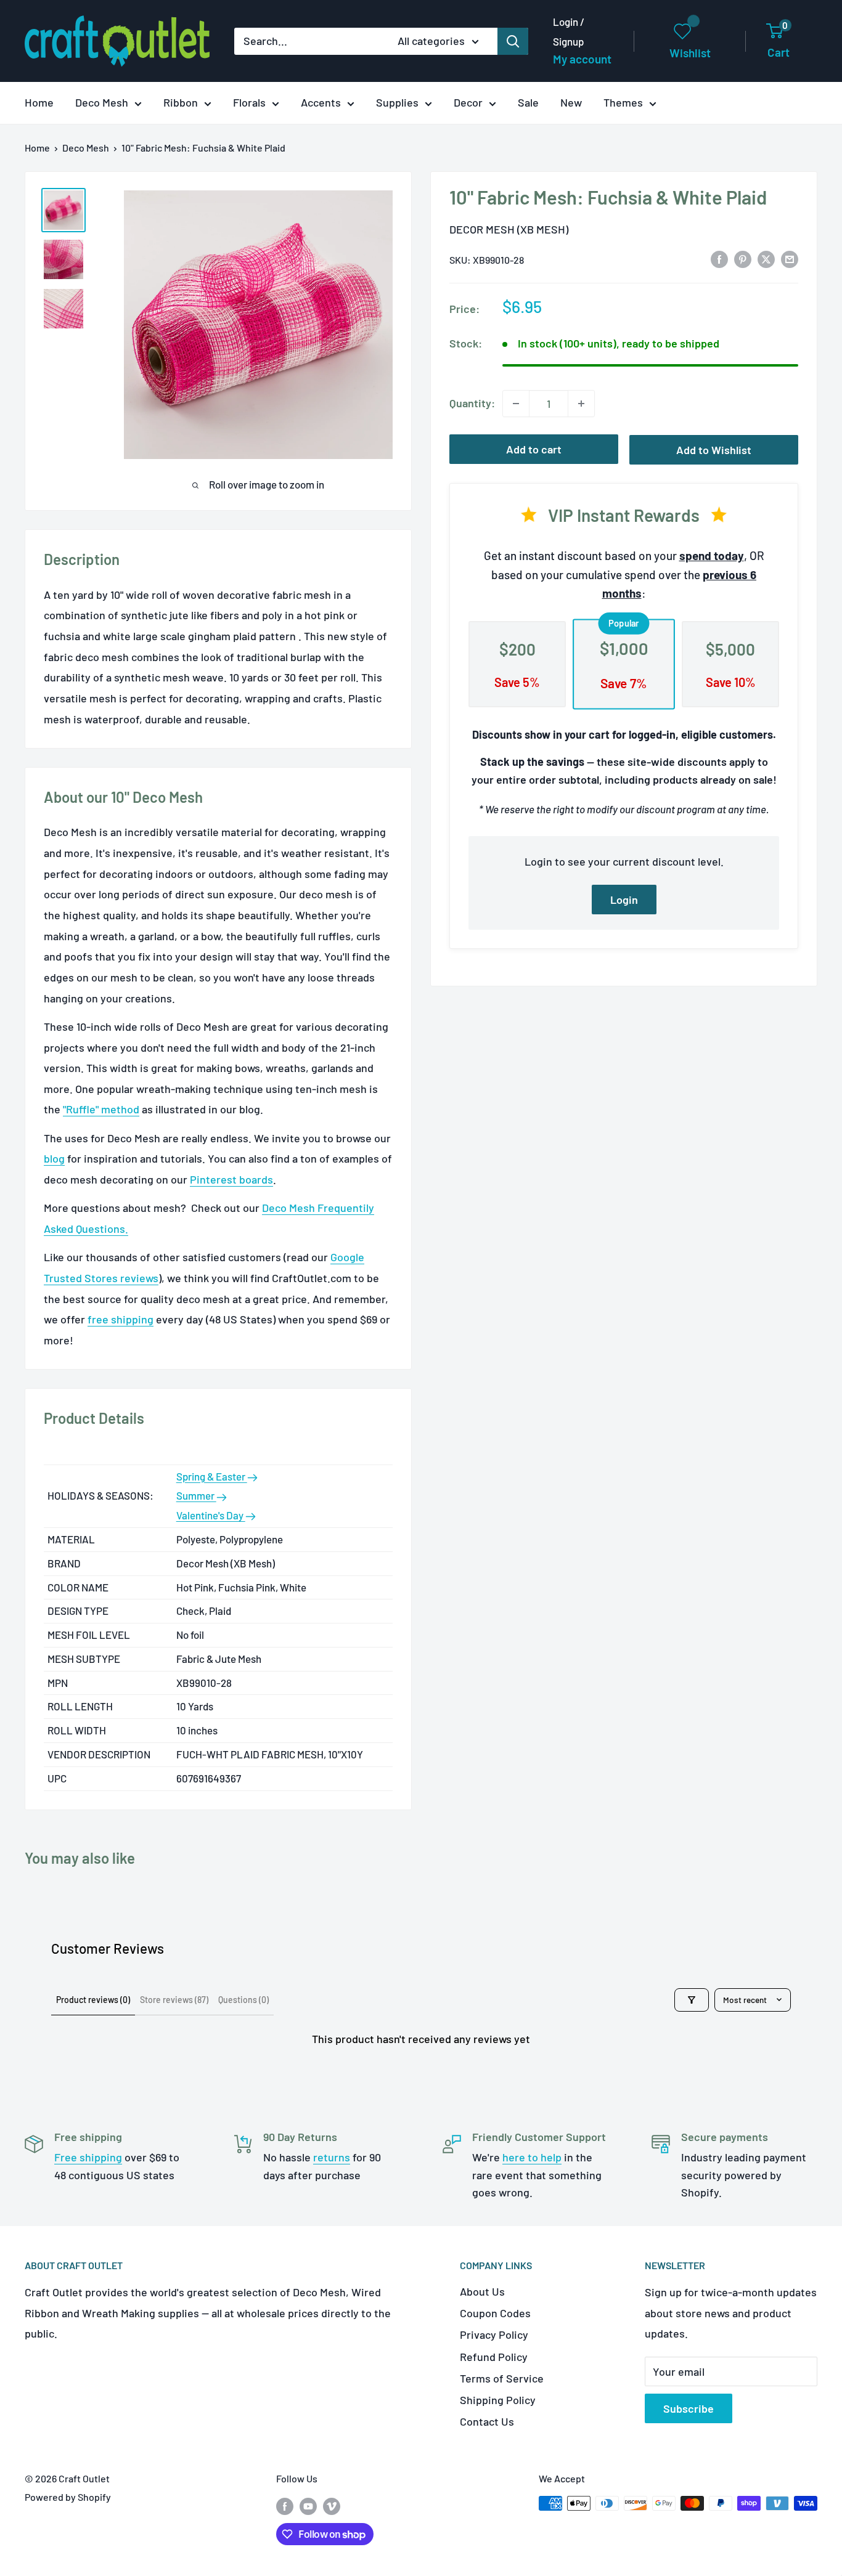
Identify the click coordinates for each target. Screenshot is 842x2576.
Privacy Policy (494, 2334)
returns (332, 2157)
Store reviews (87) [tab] (174, 2000)
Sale (528, 102)
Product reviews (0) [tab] (93, 2000)
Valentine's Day (211, 1515)
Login (624, 899)
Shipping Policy (498, 2400)
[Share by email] (790, 259)
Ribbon (181, 102)
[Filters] (692, 2000)
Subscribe (689, 2408)
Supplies (397, 102)
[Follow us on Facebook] (285, 2505)
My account (582, 59)
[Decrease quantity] (516, 404)
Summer (196, 1495)
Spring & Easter (212, 1476)
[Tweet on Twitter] (766, 259)
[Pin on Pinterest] (743, 259)
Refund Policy (494, 2357)
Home (39, 102)
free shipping (121, 1319)
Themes (623, 102)
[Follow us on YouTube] (308, 2505)
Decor (468, 102)
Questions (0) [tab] (243, 2000)
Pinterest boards (231, 1179)
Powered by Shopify (68, 2497)
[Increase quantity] (581, 404)
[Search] (513, 41)
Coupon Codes (495, 2313)
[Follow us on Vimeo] (332, 2505)
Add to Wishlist (714, 450)
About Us (482, 2291)
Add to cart (534, 449)
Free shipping (88, 2157)
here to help (532, 2157)
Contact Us (487, 2421)
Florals (249, 102)
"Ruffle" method (101, 1109)
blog (54, 1158)
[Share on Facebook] (719, 259)
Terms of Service (502, 2378)
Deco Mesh (102, 102)
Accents (321, 102)
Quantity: (472, 403)
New (571, 102)
